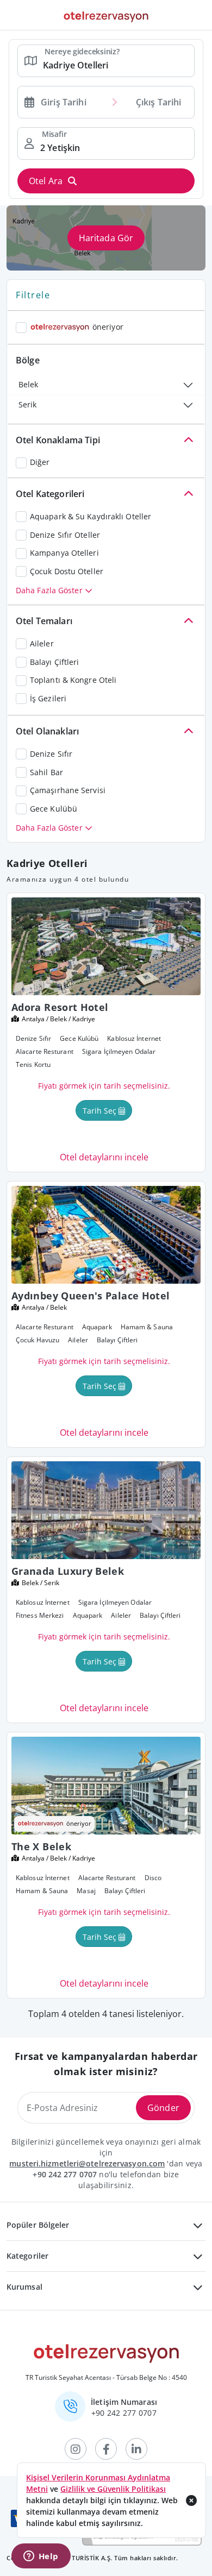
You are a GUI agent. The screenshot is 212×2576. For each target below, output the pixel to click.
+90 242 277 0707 (65, 2174)
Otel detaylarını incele (104, 1157)
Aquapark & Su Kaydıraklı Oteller (91, 516)
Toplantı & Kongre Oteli (73, 680)
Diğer (40, 462)
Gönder (163, 2108)
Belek (28, 384)
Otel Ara (46, 181)
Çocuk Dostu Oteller (67, 571)
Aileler (42, 643)
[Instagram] (76, 2449)
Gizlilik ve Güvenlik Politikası (113, 2489)
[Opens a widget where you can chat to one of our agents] (41, 2557)
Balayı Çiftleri (55, 662)
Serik (27, 404)
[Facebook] (106, 2449)
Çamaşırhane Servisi (68, 790)
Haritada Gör (106, 238)
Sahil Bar (46, 772)
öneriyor (108, 327)
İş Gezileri (48, 698)
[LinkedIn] (136, 2449)
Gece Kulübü (54, 809)
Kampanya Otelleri (64, 553)
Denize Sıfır (51, 754)
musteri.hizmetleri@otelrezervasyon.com (87, 2163)
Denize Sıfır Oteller (65, 535)
